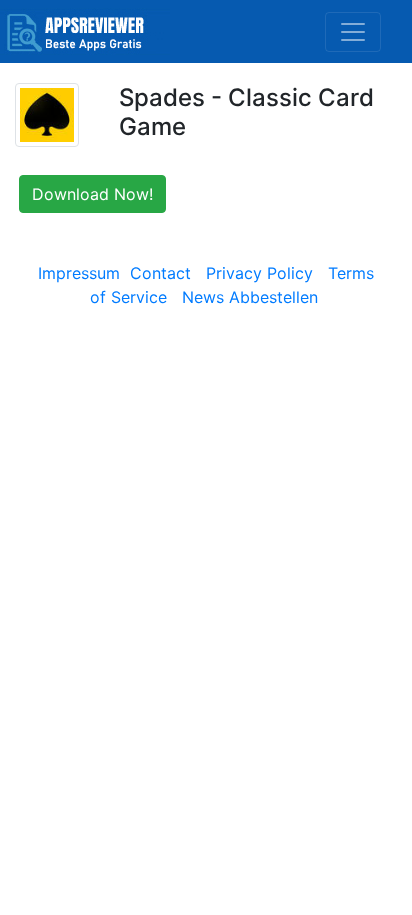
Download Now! (92, 194)
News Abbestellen (250, 297)
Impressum (79, 273)
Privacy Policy (259, 273)
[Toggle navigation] (353, 32)
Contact (160, 273)
